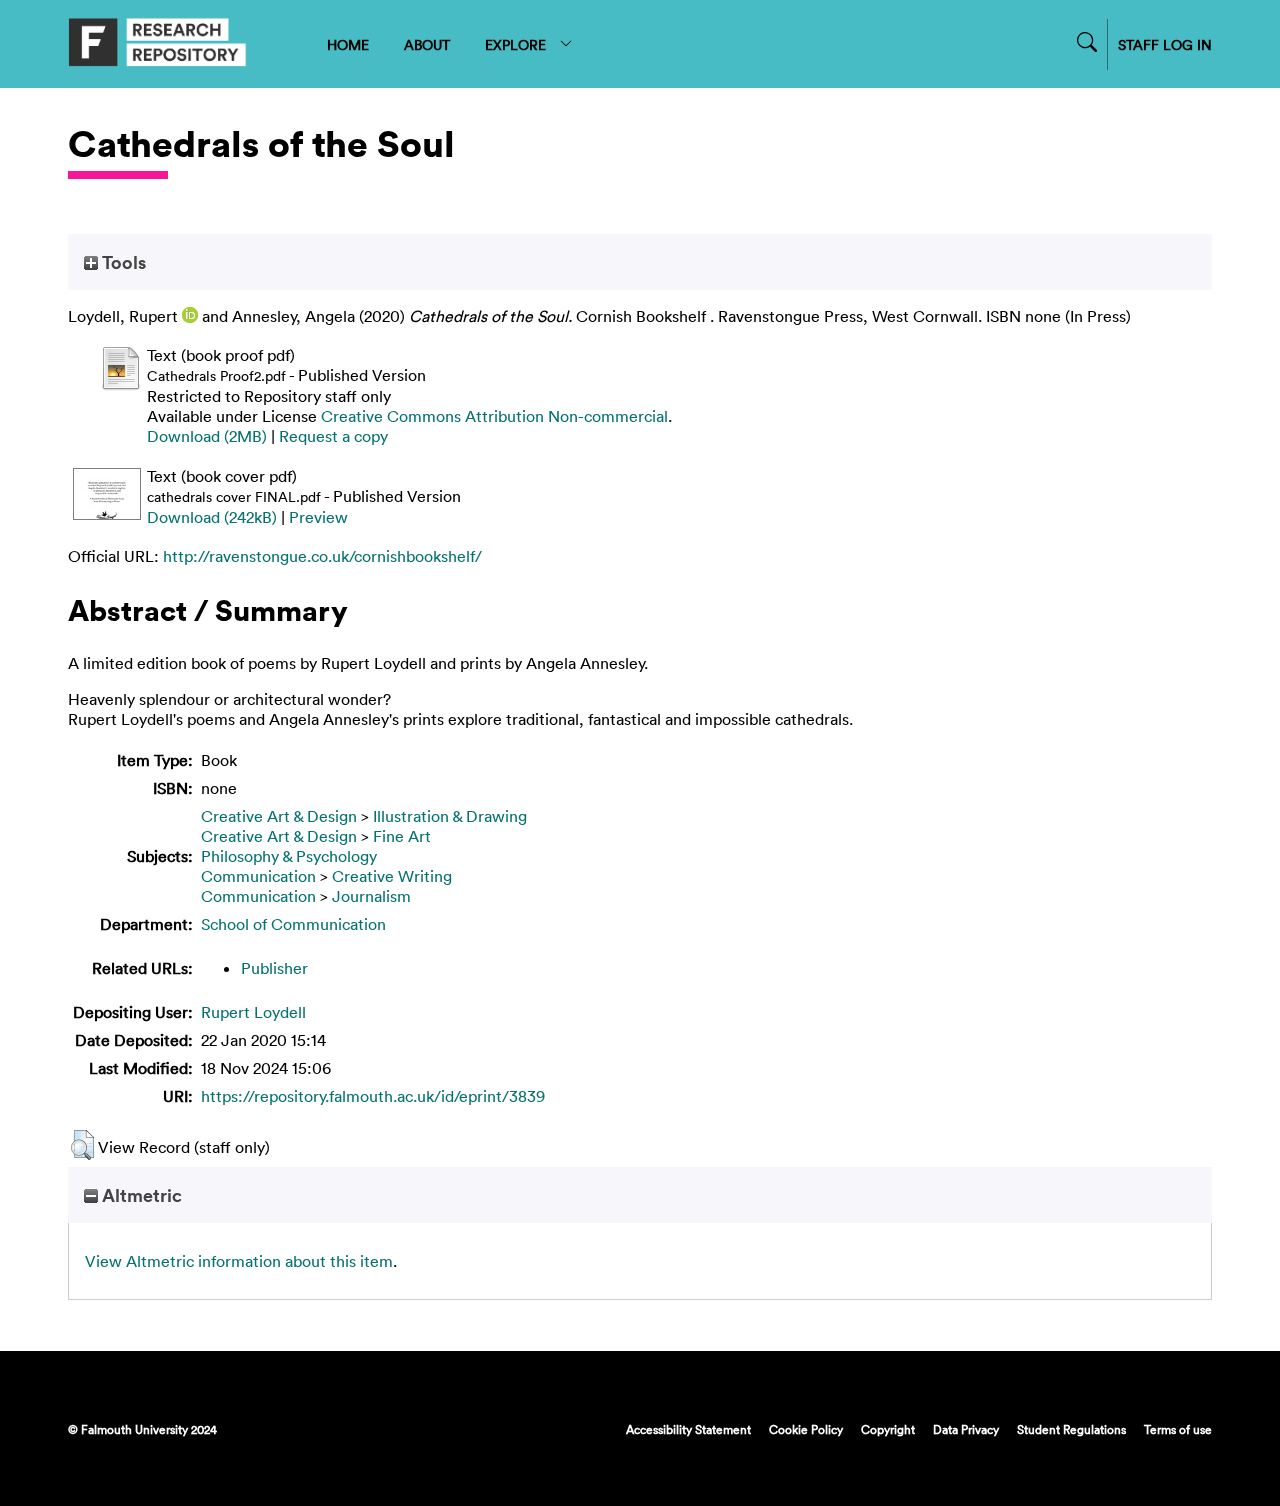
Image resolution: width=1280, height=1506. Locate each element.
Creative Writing (392, 876)
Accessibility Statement (688, 1429)
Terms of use (1178, 1429)
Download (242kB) (212, 517)
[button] (82, 1145)
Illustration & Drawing (450, 816)
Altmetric (140, 1195)
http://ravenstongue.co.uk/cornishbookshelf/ (322, 556)
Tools (122, 262)
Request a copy (333, 436)
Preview (318, 517)
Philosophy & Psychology (289, 856)
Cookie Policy (806, 1429)
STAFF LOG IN (1165, 44)
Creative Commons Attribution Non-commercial (494, 416)
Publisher (274, 968)
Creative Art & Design (279, 816)
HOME (348, 44)
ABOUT (427, 44)
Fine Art (402, 836)
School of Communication (293, 924)
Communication (258, 876)
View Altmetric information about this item (239, 1261)
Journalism (371, 896)
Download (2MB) (207, 436)
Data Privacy (966, 1429)
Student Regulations (1071, 1429)
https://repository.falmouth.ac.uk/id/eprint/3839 (373, 1096)
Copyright (888, 1429)
